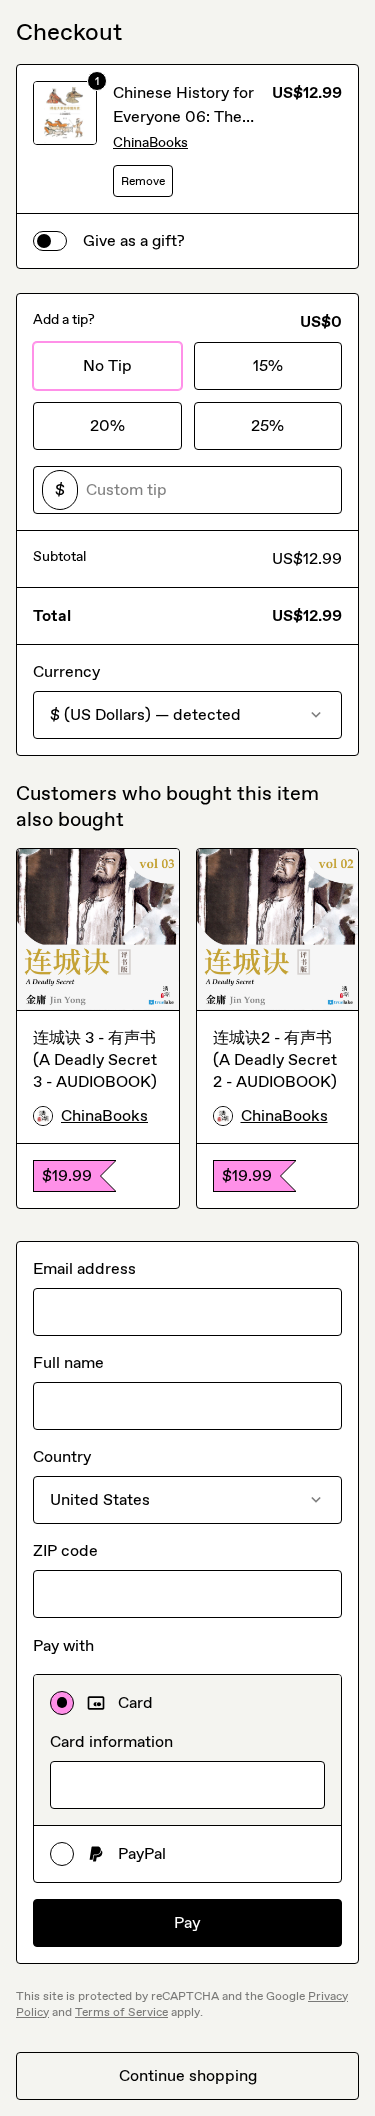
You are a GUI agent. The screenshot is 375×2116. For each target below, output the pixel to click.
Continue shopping (188, 2075)
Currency (66, 671)
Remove (143, 181)
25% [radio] (267, 425)
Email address (84, 1268)
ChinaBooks (150, 142)
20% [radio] (107, 425)
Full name (68, 1362)
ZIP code (65, 1550)
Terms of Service (121, 2012)
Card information (111, 1741)
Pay (187, 1922)
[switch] (50, 241)
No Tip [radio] (107, 365)
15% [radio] (268, 365)
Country (62, 1456)
